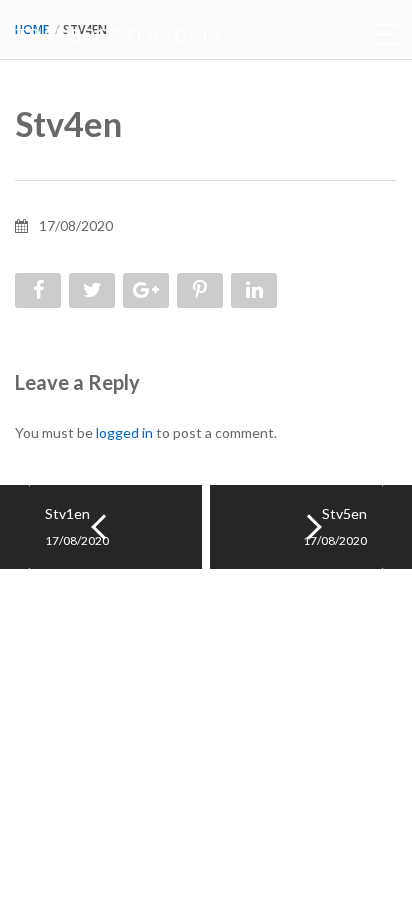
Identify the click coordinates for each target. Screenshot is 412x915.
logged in (124, 432)
